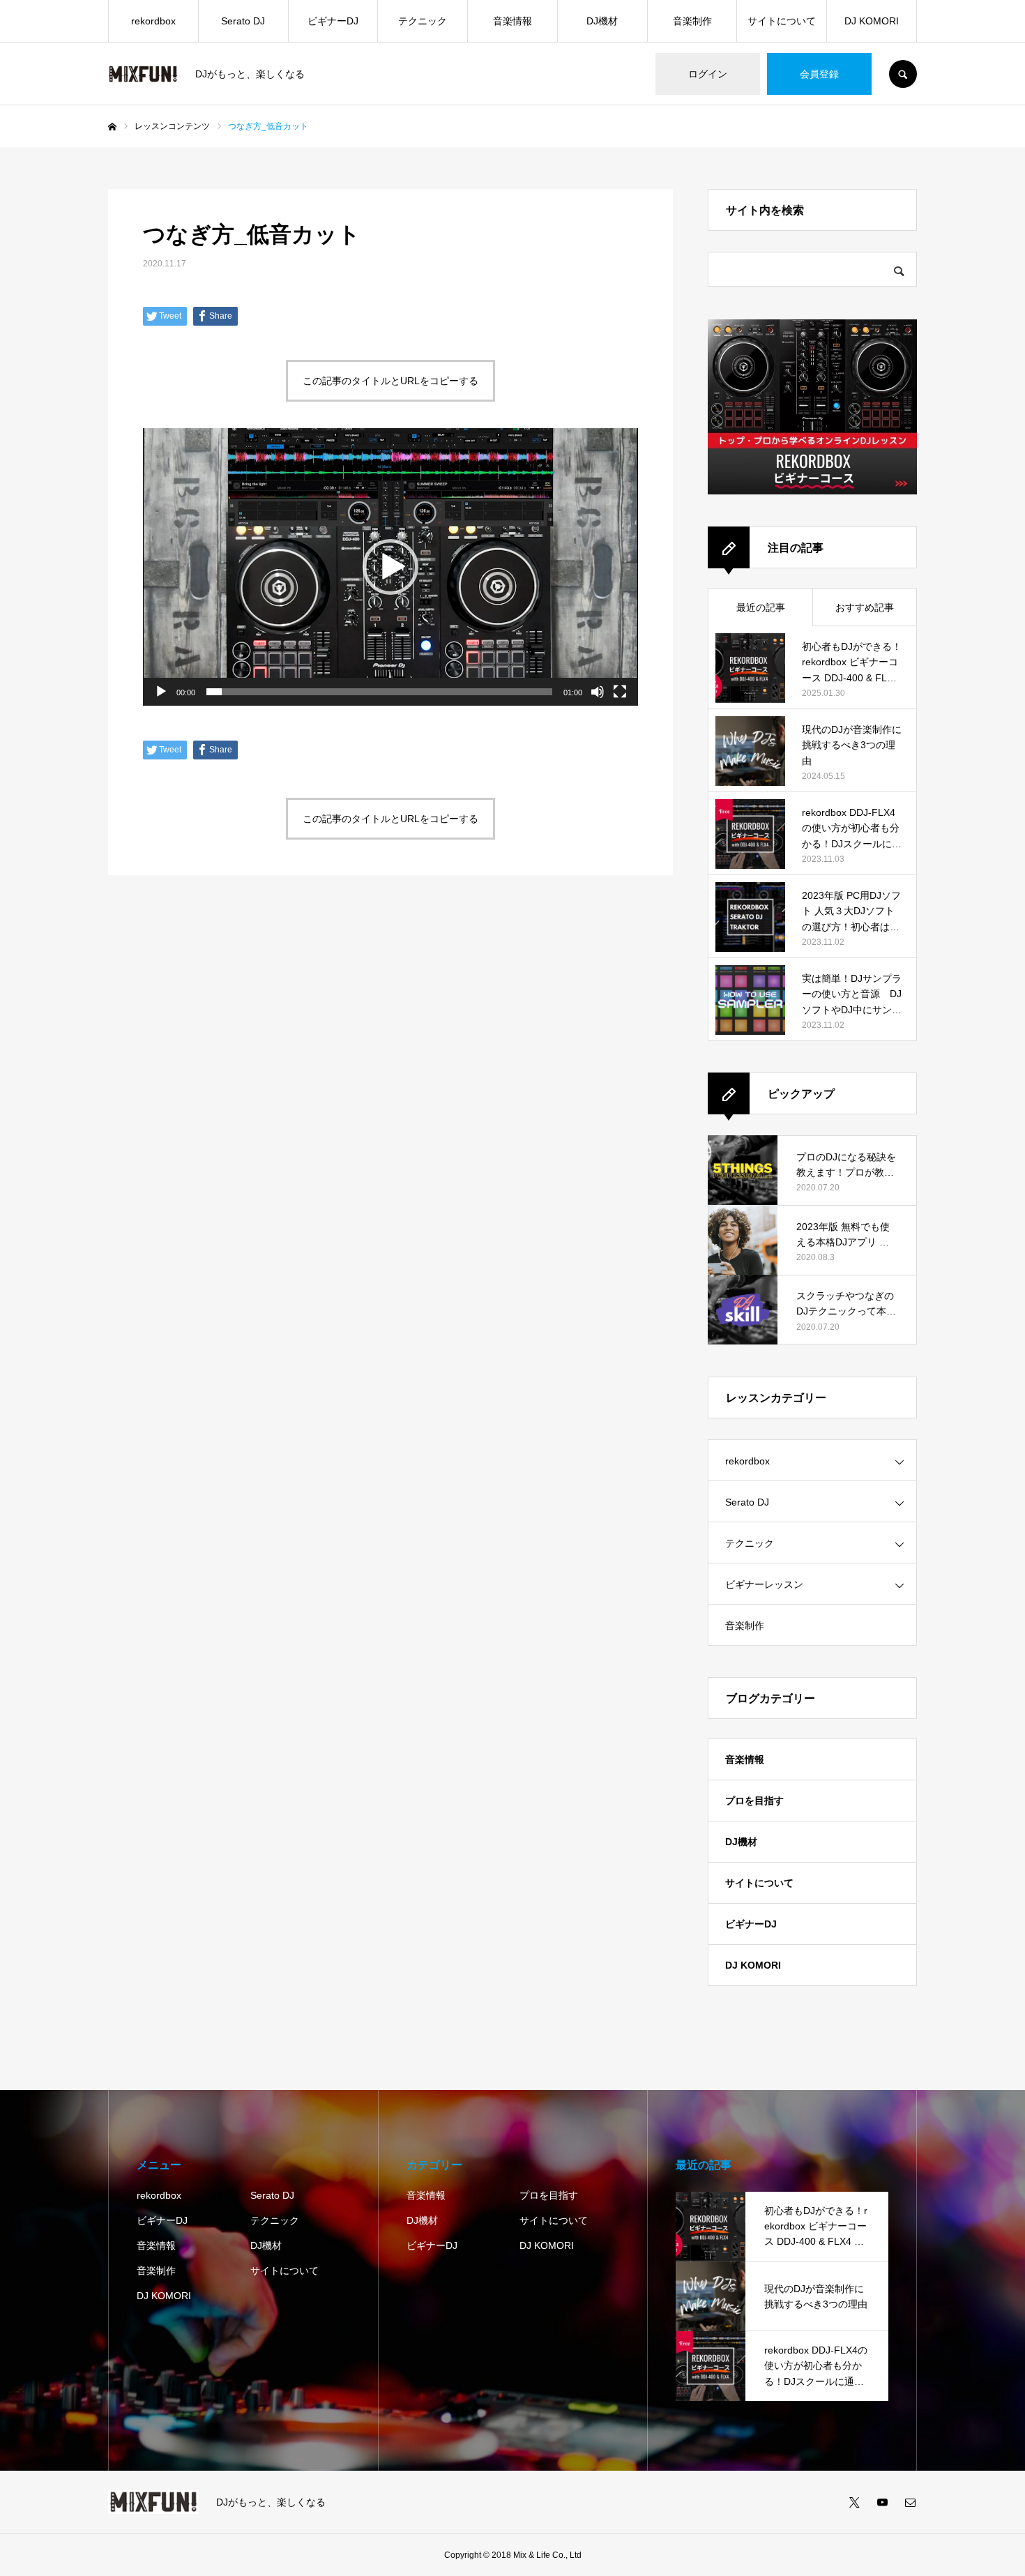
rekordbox (153, 21)
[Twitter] (854, 2502)
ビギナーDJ (333, 21)
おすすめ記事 (865, 607)
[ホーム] (112, 127)
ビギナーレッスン (764, 1584)
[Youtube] (882, 2502)
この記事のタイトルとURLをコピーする (390, 381)
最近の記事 (761, 607)
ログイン (708, 74)
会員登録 (819, 74)
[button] (390, 567)
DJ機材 (602, 21)
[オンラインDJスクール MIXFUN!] (143, 74)
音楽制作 (692, 21)
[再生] (161, 692)
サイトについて (782, 21)
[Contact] (910, 2502)
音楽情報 (512, 21)
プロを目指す (754, 1801)
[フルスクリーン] (620, 692)
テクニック (423, 21)
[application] (390, 567)
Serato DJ (243, 21)
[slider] (379, 692)
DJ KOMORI (872, 21)
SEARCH (903, 74)
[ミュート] (598, 692)
